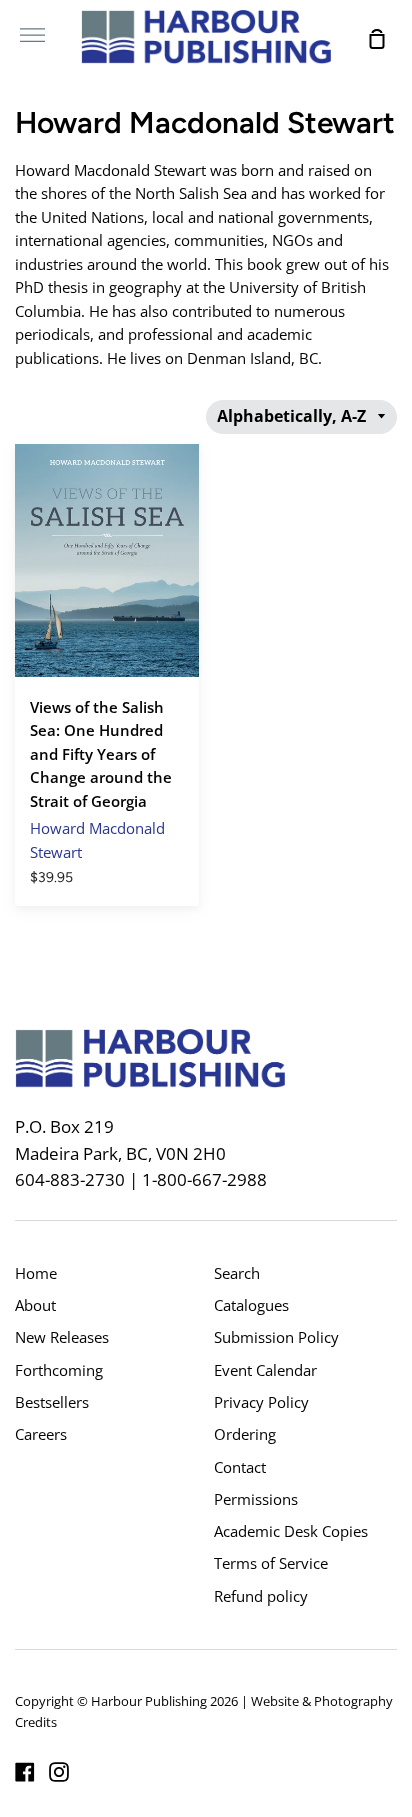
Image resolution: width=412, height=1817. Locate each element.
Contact (240, 1467)
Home (36, 1273)
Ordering (245, 1434)
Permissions (256, 1499)
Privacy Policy (261, 1402)
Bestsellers (52, 1402)
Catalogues (251, 1305)
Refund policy (261, 1596)
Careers (41, 1434)
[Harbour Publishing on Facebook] (25, 1772)
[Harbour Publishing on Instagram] (59, 1772)
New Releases (62, 1337)
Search (237, 1273)
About (35, 1305)
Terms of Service (271, 1563)
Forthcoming (59, 1370)
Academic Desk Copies (291, 1531)
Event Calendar (265, 1370)
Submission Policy (276, 1337)
